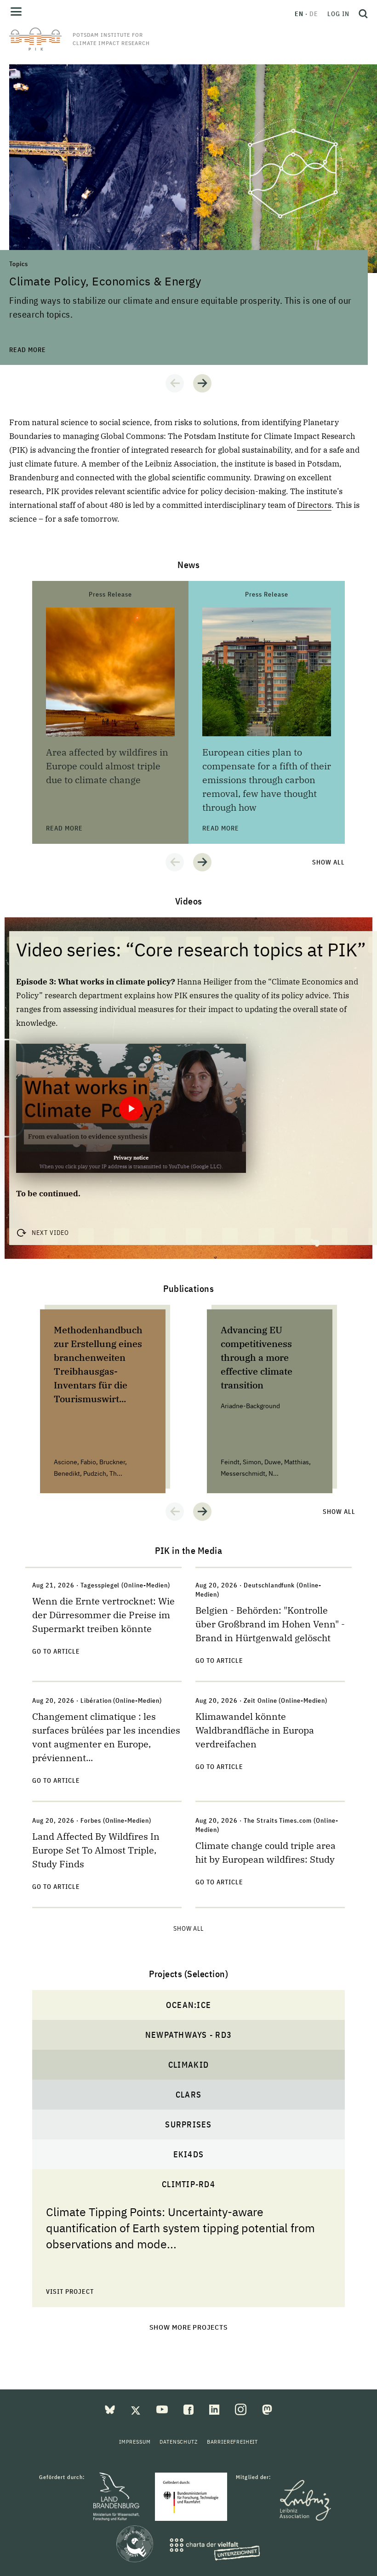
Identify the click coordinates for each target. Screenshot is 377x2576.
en (299, 14)
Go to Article (56, 1651)
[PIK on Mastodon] (267, 2409)
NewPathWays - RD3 (188, 2035)
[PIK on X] (137, 2409)
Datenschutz (178, 2442)
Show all (328, 862)
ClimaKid (188, 2065)
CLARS (188, 2095)
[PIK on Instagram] (242, 2409)
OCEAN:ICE (188, 2005)
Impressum (135, 2442)
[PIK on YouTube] (163, 2409)
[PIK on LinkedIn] (215, 2409)
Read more (28, 69)
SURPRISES (188, 2124)
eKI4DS (189, 2154)
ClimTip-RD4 (188, 2184)
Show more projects (189, 2327)
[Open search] (361, 14)
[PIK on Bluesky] (111, 2409)
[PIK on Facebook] (189, 2409)
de (314, 14)
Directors (314, 505)
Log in (338, 14)
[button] (175, 383)
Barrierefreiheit (232, 2442)
